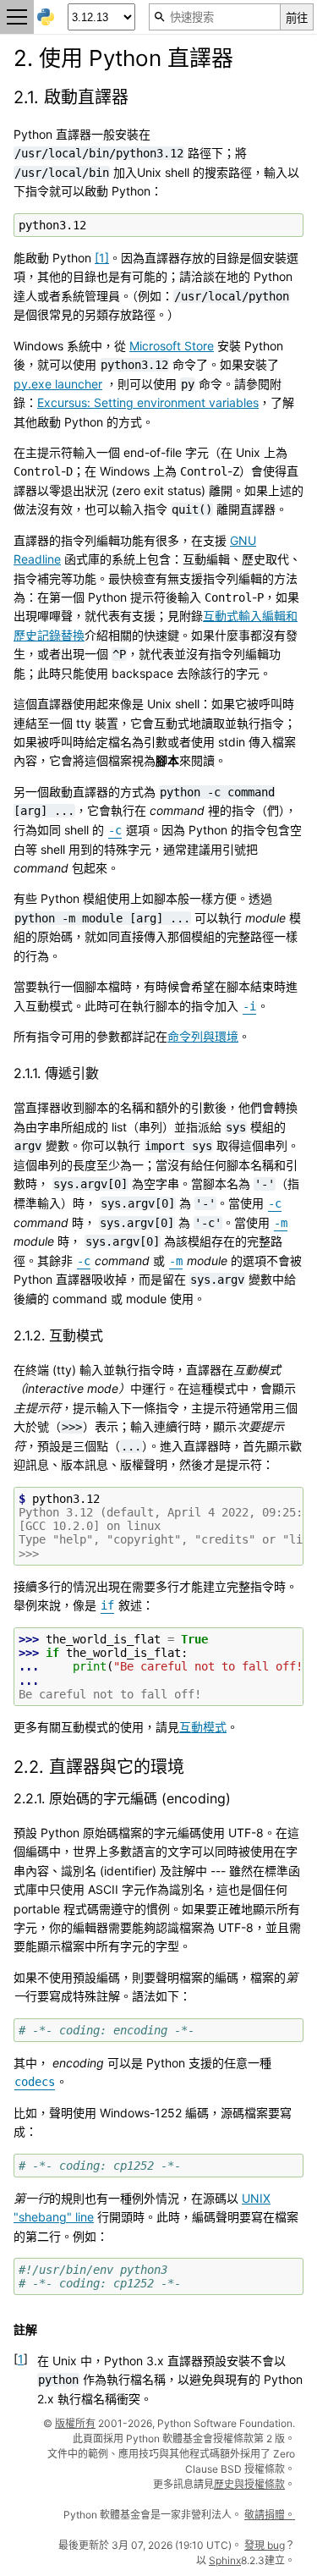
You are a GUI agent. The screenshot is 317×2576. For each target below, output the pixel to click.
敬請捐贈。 (270, 2515)
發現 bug (265, 2545)
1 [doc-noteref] (102, 258)
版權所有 (75, 2423)
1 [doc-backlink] (21, 2359)
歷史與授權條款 (249, 2484)
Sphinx (225, 2560)
